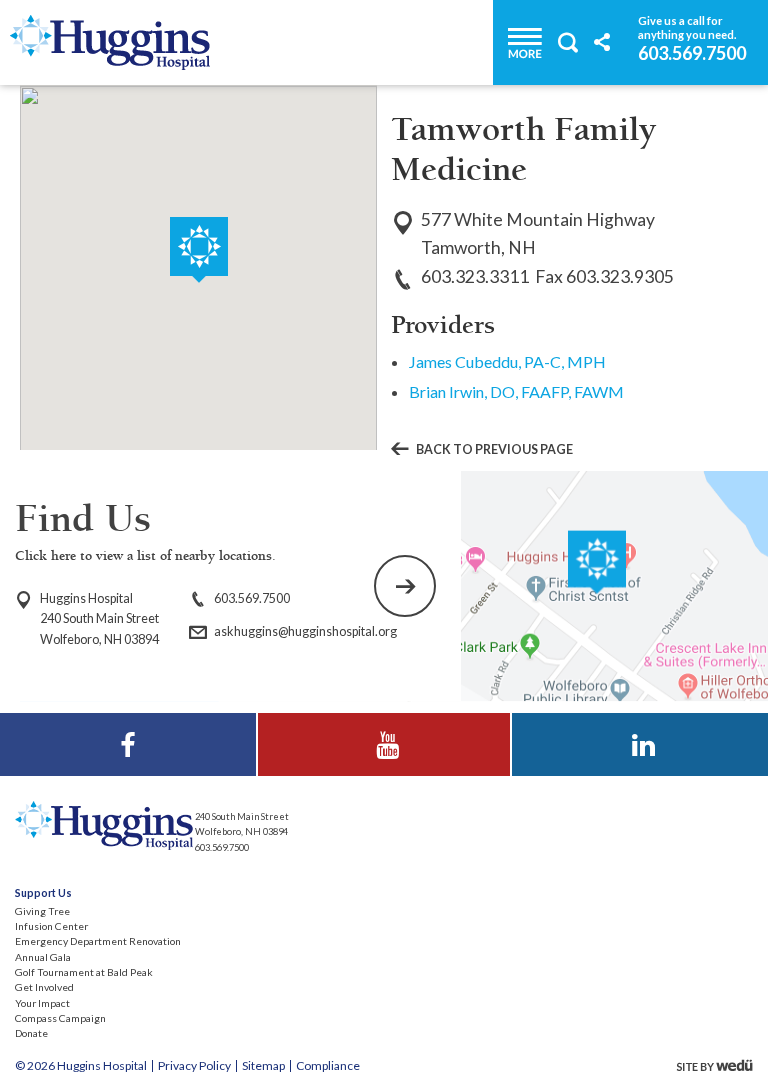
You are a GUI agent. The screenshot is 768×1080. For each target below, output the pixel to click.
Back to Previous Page (494, 450)
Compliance (328, 1065)
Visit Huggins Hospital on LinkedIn (640, 725)
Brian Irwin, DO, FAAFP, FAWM (516, 391)
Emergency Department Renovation (98, 941)
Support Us (43, 893)
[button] (199, 250)
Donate (31, 1033)
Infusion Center (51, 926)
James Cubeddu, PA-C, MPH (507, 361)
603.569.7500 (692, 52)
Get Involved (44, 987)
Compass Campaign (60, 1018)
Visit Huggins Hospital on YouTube (383, 725)
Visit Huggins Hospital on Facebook (127, 725)
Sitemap (263, 1065)
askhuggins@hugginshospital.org (305, 631)
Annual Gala (43, 957)
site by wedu (720, 1065)
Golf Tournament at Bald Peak (84, 972)
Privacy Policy (194, 1065)
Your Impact (42, 1003)
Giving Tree (42, 911)
